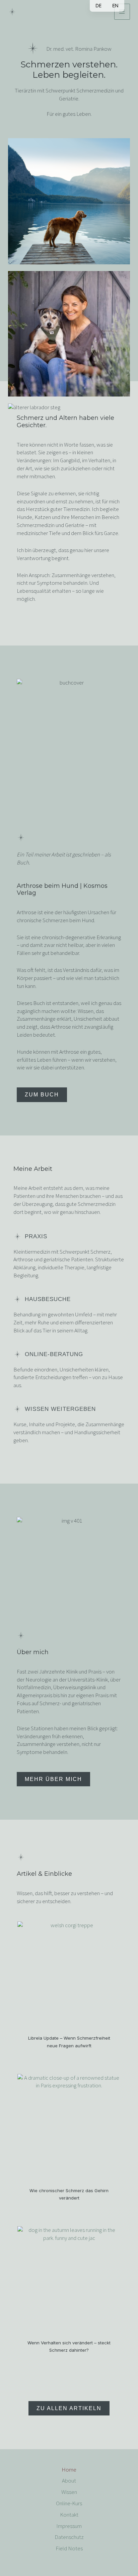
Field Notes (69, 2548)
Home (69, 2470)
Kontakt (69, 2515)
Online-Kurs (69, 2503)
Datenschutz (69, 2537)
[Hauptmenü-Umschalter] (122, 12)
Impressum (69, 2526)
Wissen (69, 2492)
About (69, 2481)
